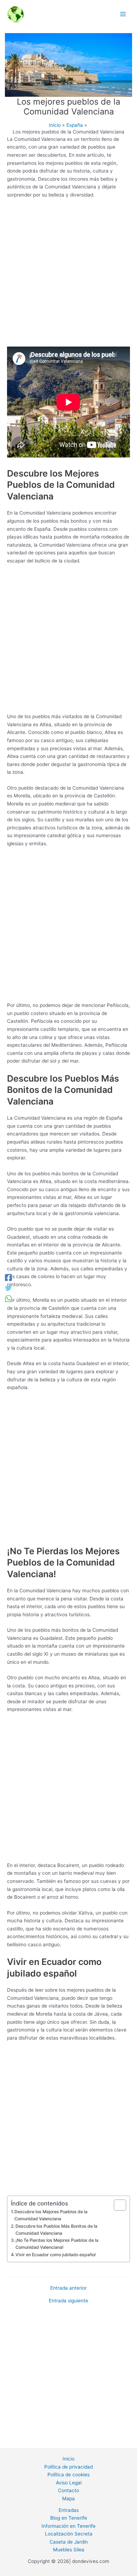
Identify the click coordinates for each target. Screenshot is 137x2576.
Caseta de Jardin (69, 2542)
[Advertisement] (68, 275)
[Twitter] (8, 1288)
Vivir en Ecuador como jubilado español (56, 2255)
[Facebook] (8, 1277)
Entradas (69, 2510)
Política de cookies (68, 2475)
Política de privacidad (68, 2467)
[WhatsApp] (8, 1299)
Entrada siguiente (68, 2301)
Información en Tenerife (68, 2526)
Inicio (68, 2459)
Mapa (68, 2499)
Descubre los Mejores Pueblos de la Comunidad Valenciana (51, 2215)
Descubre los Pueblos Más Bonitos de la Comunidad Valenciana (56, 2230)
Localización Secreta (69, 2534)
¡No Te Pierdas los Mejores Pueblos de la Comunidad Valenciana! (57, 2244)
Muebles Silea (69, 2550)
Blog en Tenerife (69, 2518)
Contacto (68, 2490)
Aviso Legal (69, 2483)
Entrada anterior (68, 2288)
